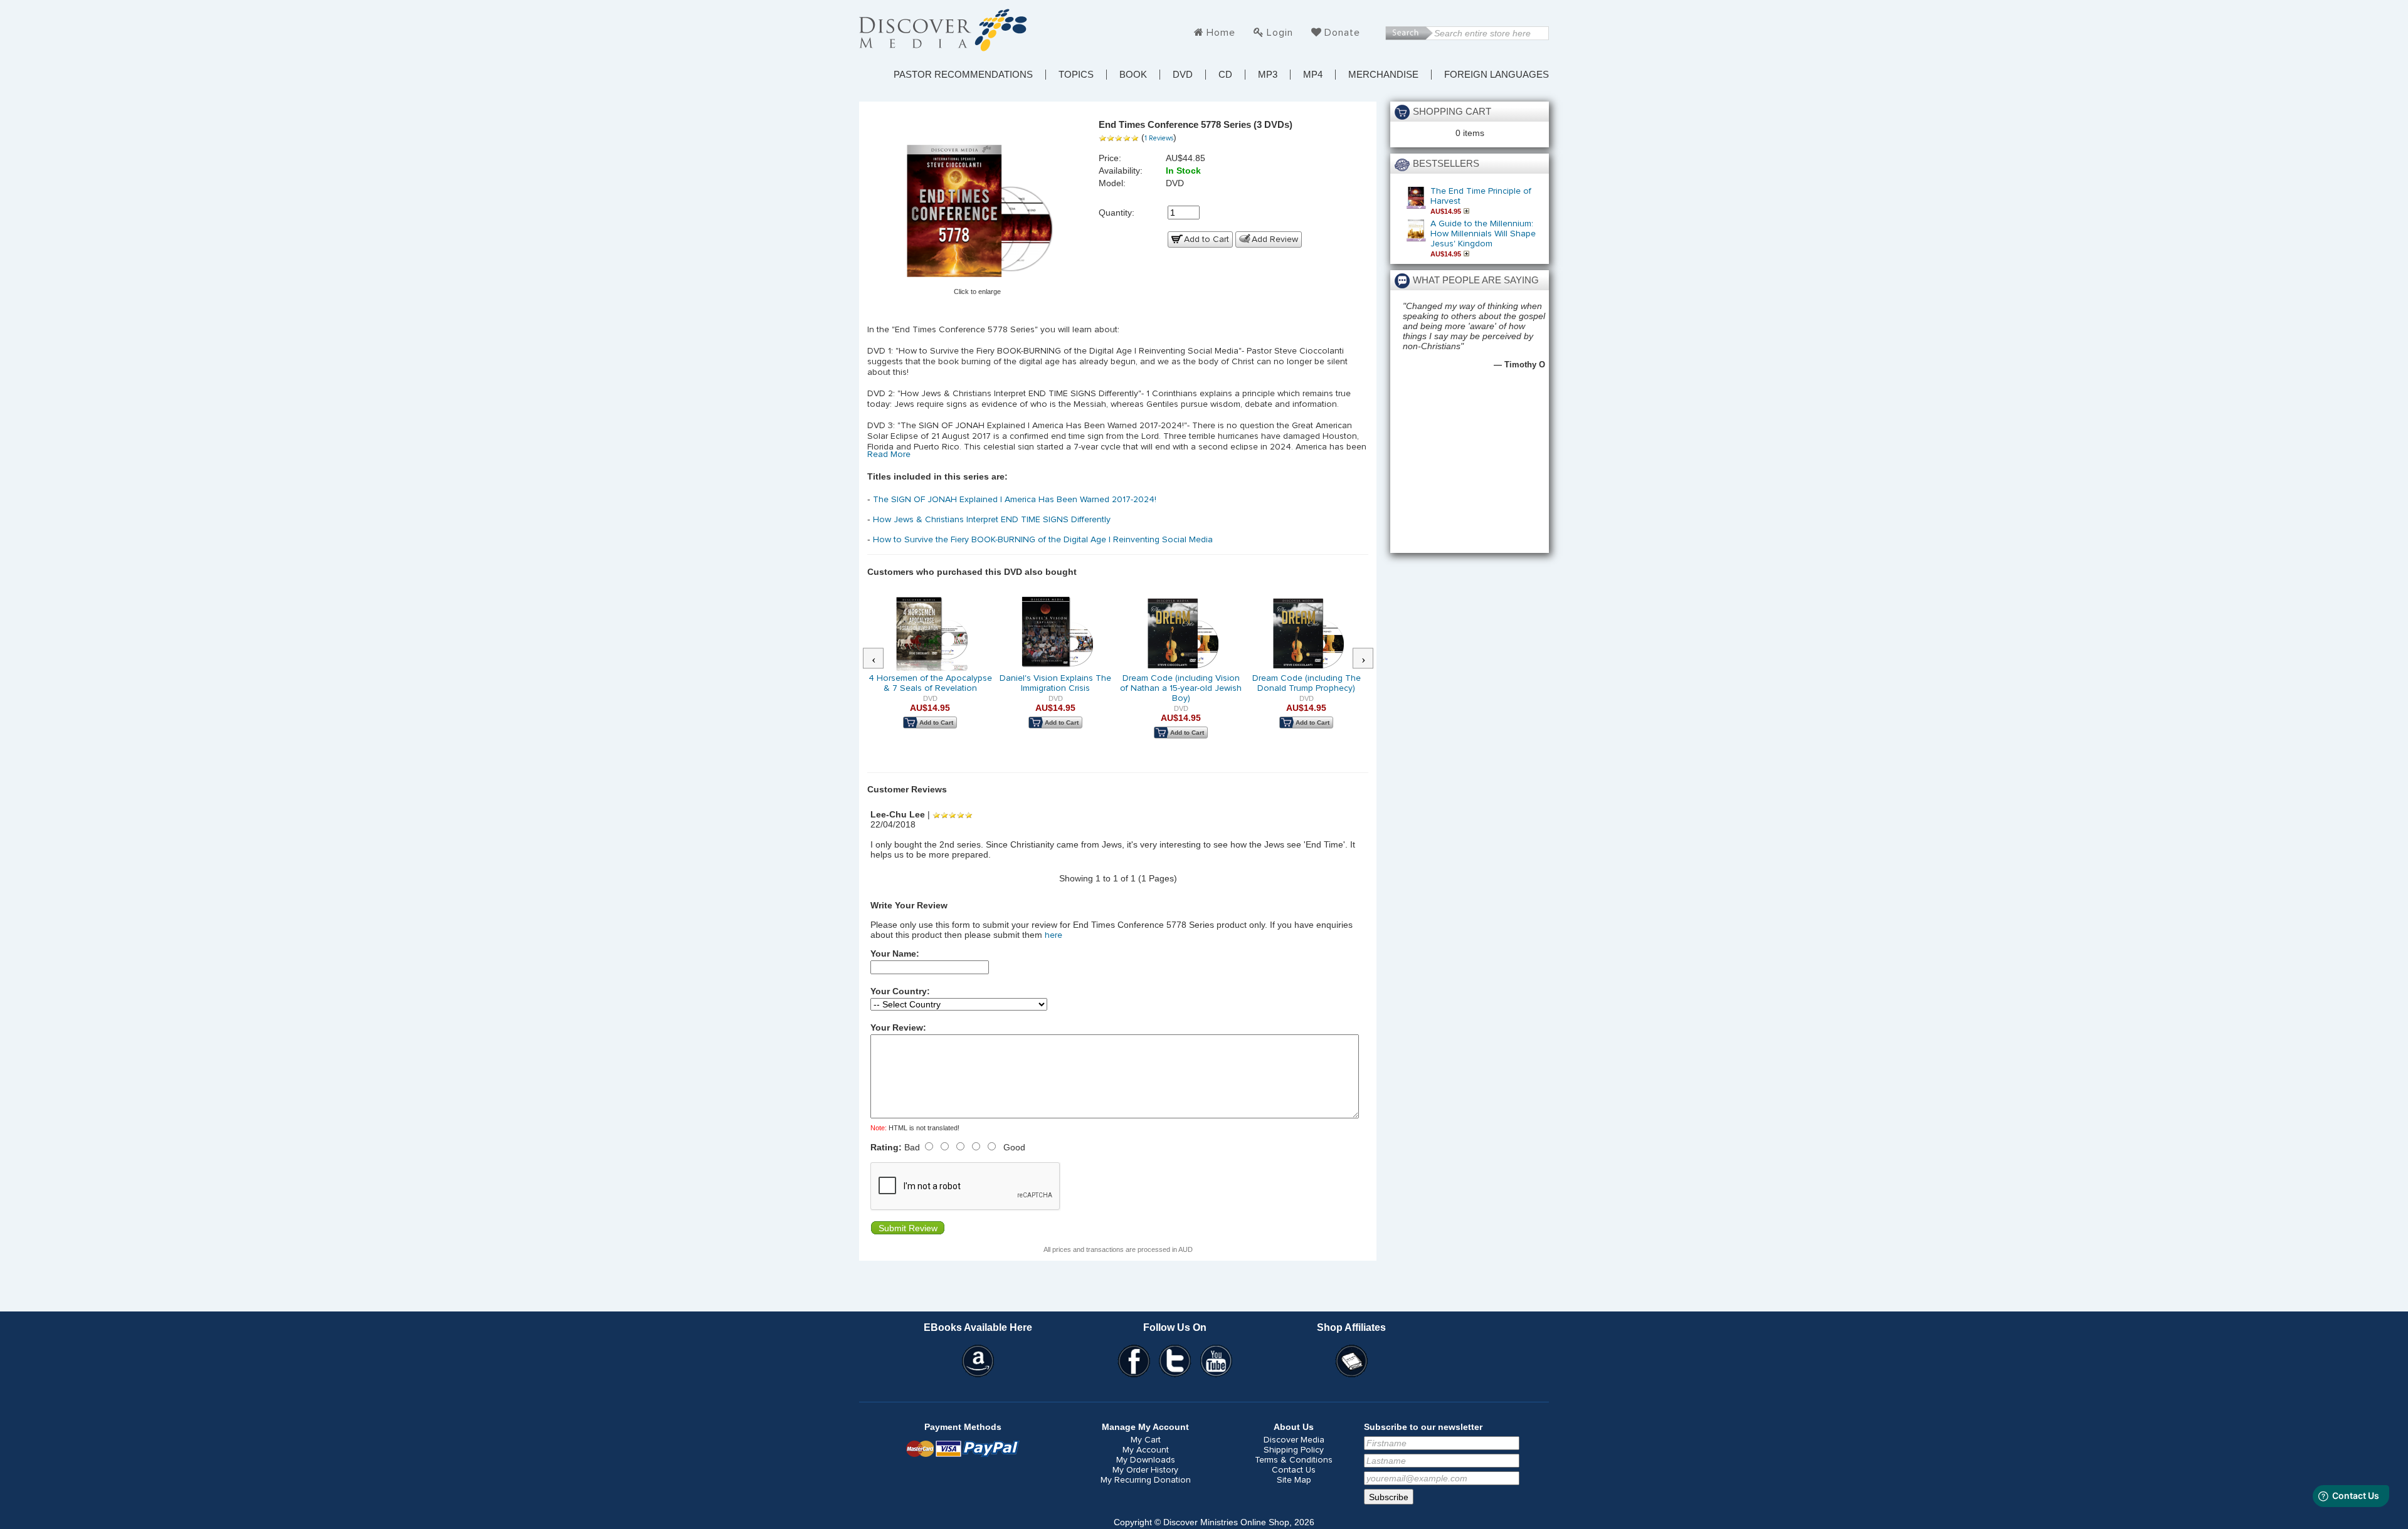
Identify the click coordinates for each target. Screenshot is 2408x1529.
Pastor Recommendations (963, 75)
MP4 (1313, 75)
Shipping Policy (1294, 1450)
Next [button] (1370, 659)
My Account (1146, 1450)
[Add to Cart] (1468, 211)
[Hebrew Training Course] (1351, 1361)
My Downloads (1146, 1460)
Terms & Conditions (1294, 1460)
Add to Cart (1207, 239)
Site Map (1294, 1480)
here (1053, 935)
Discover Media (1294, 1440)
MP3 (1268, 75)
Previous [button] (880, 659)
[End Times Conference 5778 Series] (978, 208)
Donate (1342, 33)
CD (1225, 75)
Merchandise (1383, 75)
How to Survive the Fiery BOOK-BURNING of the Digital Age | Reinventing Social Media (1043, 540)
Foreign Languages (1497, 75)
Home (1221, 33)
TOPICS (1076, 75)
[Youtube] (1217, 1361)
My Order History (1145, 1470)
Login (1280, 33)
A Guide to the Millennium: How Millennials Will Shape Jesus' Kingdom (1483, 234)
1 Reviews (1159, 138)
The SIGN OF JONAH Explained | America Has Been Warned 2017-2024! (1015, 500)
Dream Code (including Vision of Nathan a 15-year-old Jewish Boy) (1181, 688)
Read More (889, 454)
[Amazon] (978, 1361)
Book (1133, 75)
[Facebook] (1134, 1361)
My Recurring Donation (1146, 1480)
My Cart (1146, 1440)
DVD (1183, 75)
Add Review (1275, 239)
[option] (930, 671)
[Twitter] (1175, 1361)
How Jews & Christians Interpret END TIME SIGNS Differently (992, 520)
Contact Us (1294, 1470)
